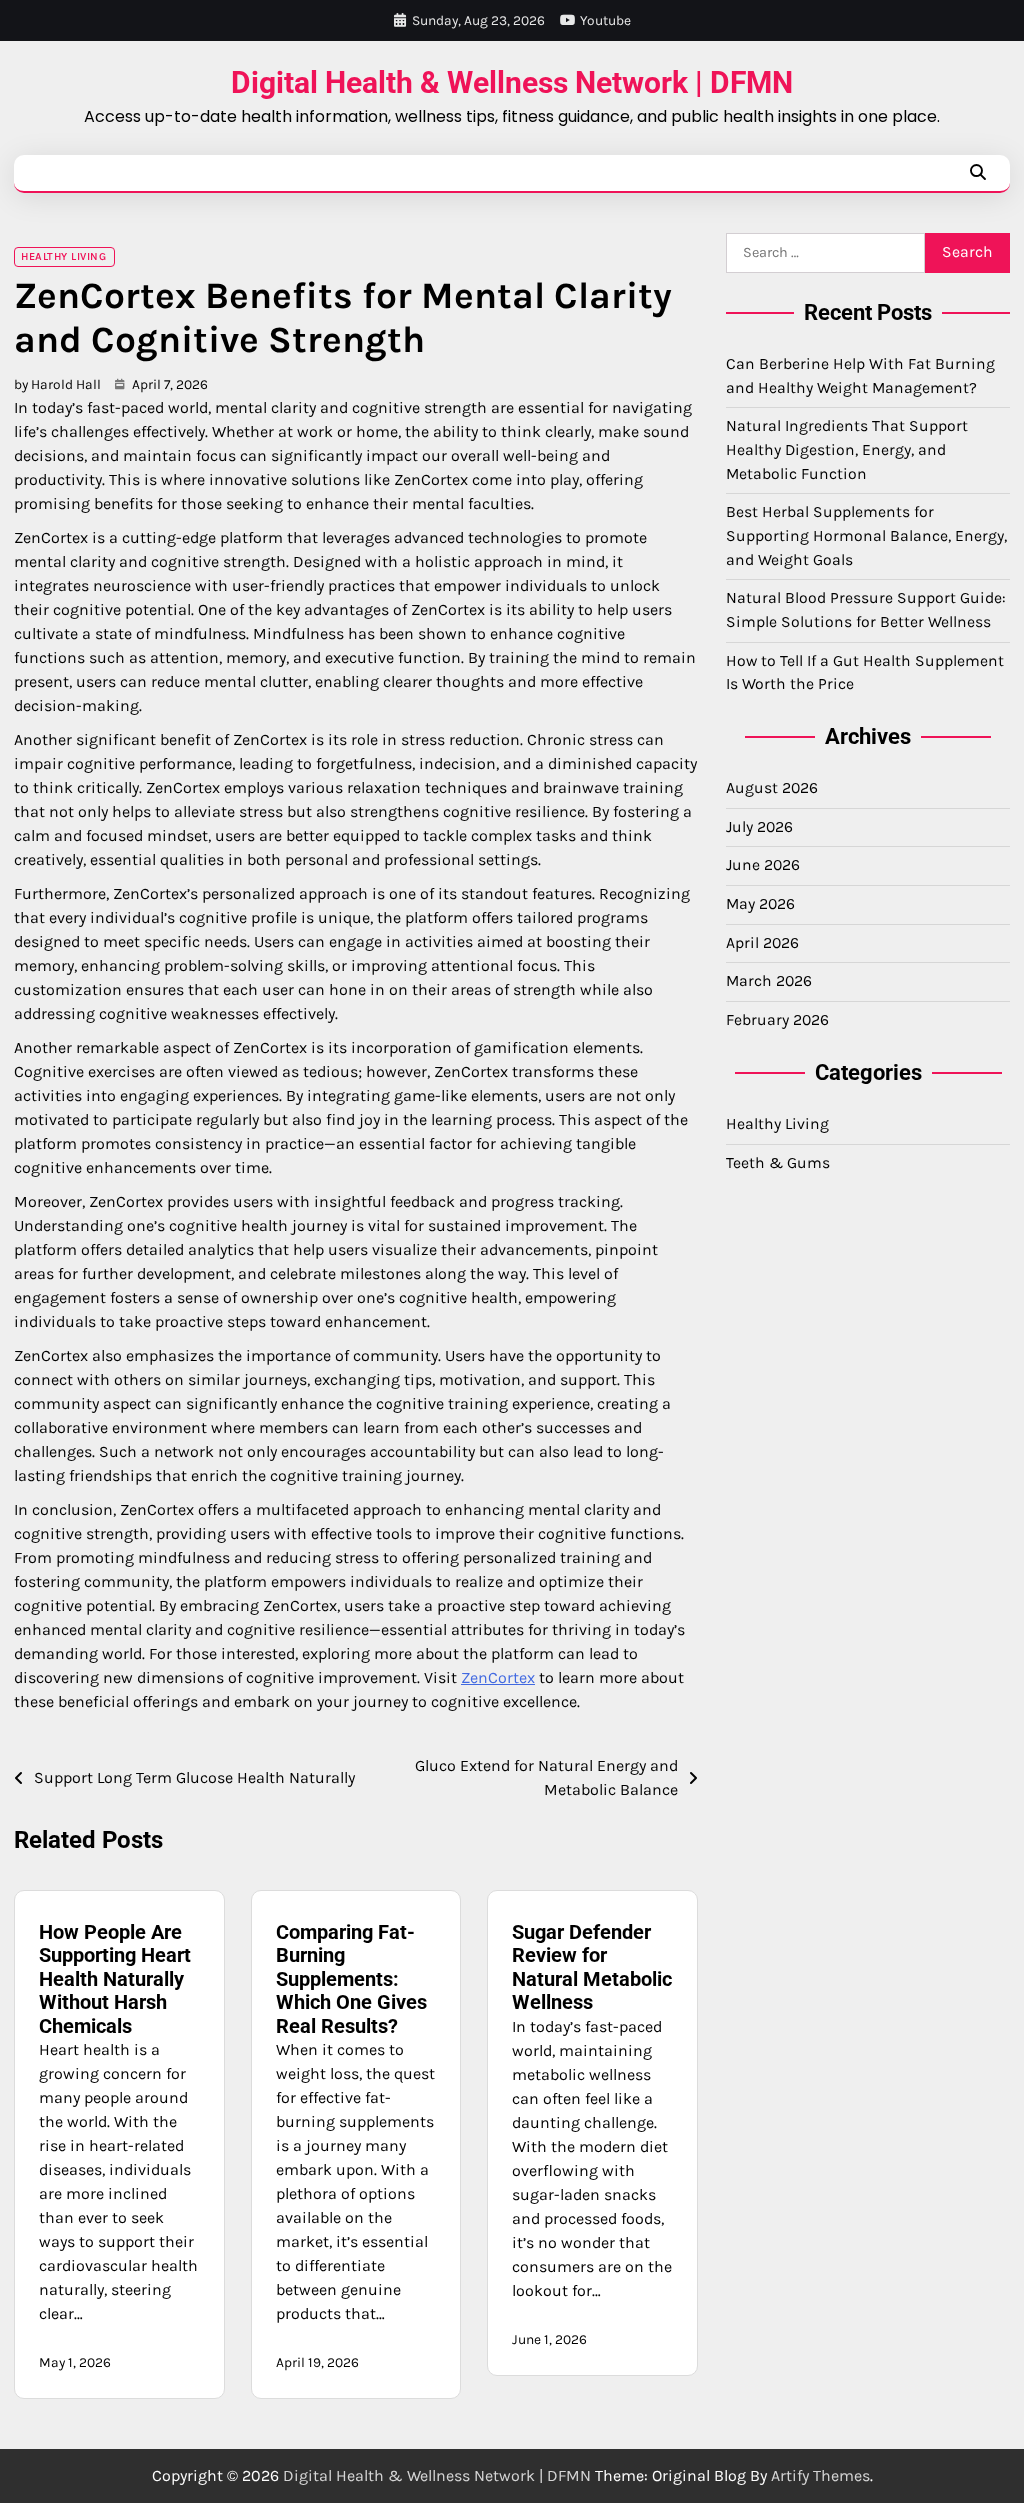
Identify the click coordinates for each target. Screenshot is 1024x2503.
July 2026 (759, 827)
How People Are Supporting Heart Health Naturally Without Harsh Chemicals (115, 1979)
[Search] (978, 173)
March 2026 (769, 981)
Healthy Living (63, 256)
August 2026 (772, 788)
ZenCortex (498, 1677)
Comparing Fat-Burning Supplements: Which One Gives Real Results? (351, 1979)
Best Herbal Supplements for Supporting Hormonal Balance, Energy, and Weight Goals (866, 535)
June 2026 (763, 865)
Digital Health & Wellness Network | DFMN (512, 82)
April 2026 (762, 943)
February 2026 (777, 1020)
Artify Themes (820, 2475)
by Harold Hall (57, 384)
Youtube (605, 20)
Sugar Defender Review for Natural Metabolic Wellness (592, 1967)
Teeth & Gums (778, 1163)
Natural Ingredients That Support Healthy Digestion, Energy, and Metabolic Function (847, 449)
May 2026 (760, 904)
